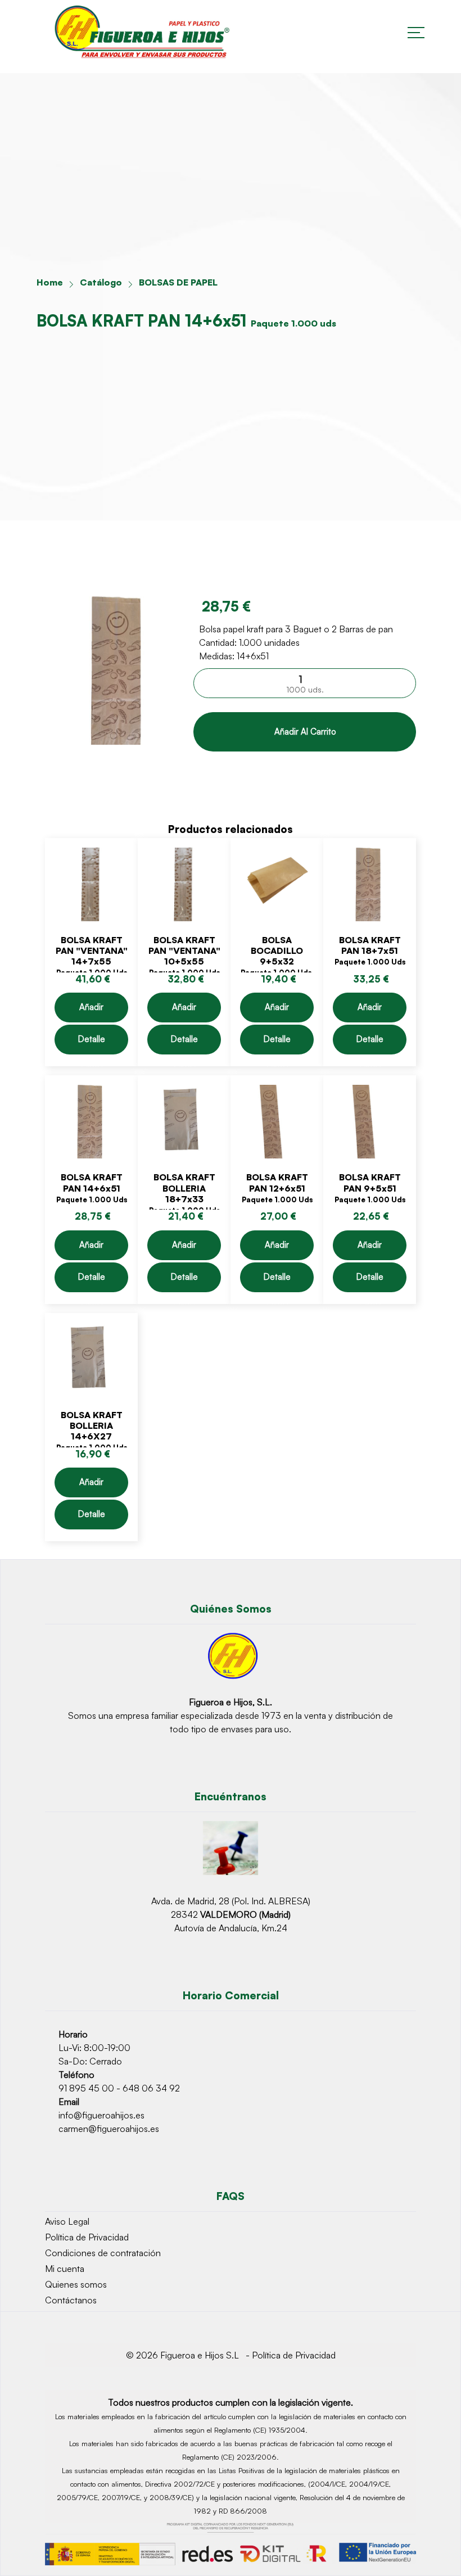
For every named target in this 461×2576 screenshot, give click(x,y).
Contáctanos (71, 2300)
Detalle (92, 1039)
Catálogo (101, 282)
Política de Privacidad (87, 2237)
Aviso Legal (67, 2221)
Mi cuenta (65, 2269)
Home (50, 282)
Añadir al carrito (305, 732)
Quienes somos (76, 2284)
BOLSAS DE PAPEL (178, 282)
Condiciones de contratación (103, 2253)
